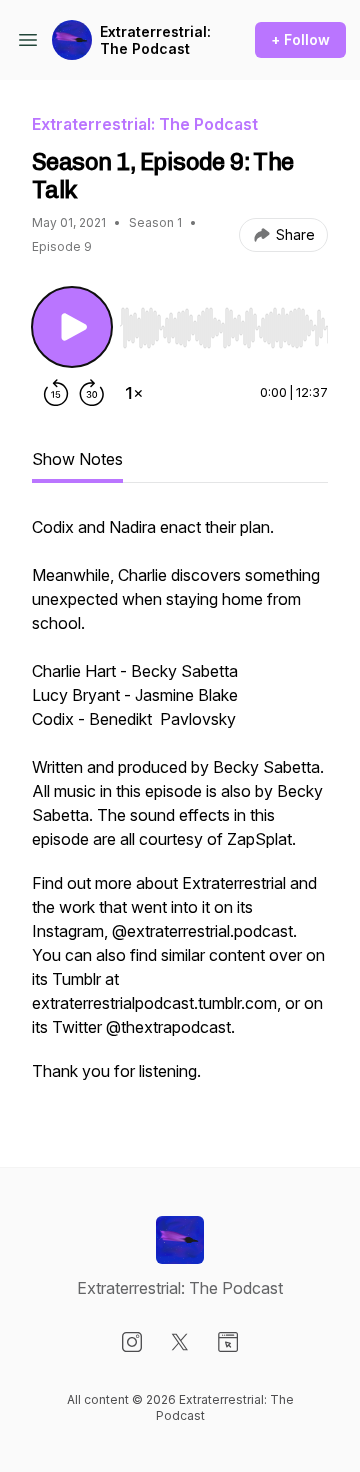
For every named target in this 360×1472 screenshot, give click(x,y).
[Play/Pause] (72, 327)
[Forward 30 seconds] (92, 393)
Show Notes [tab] (77, 459)
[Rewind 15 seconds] (56, 393)
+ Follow (300, 39)
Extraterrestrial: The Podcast (155, 40)
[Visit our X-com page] (180, 1342)
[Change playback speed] (134, 393)
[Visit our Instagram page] (132, 1342)
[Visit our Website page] (228, 1342)
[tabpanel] (180, 809)
